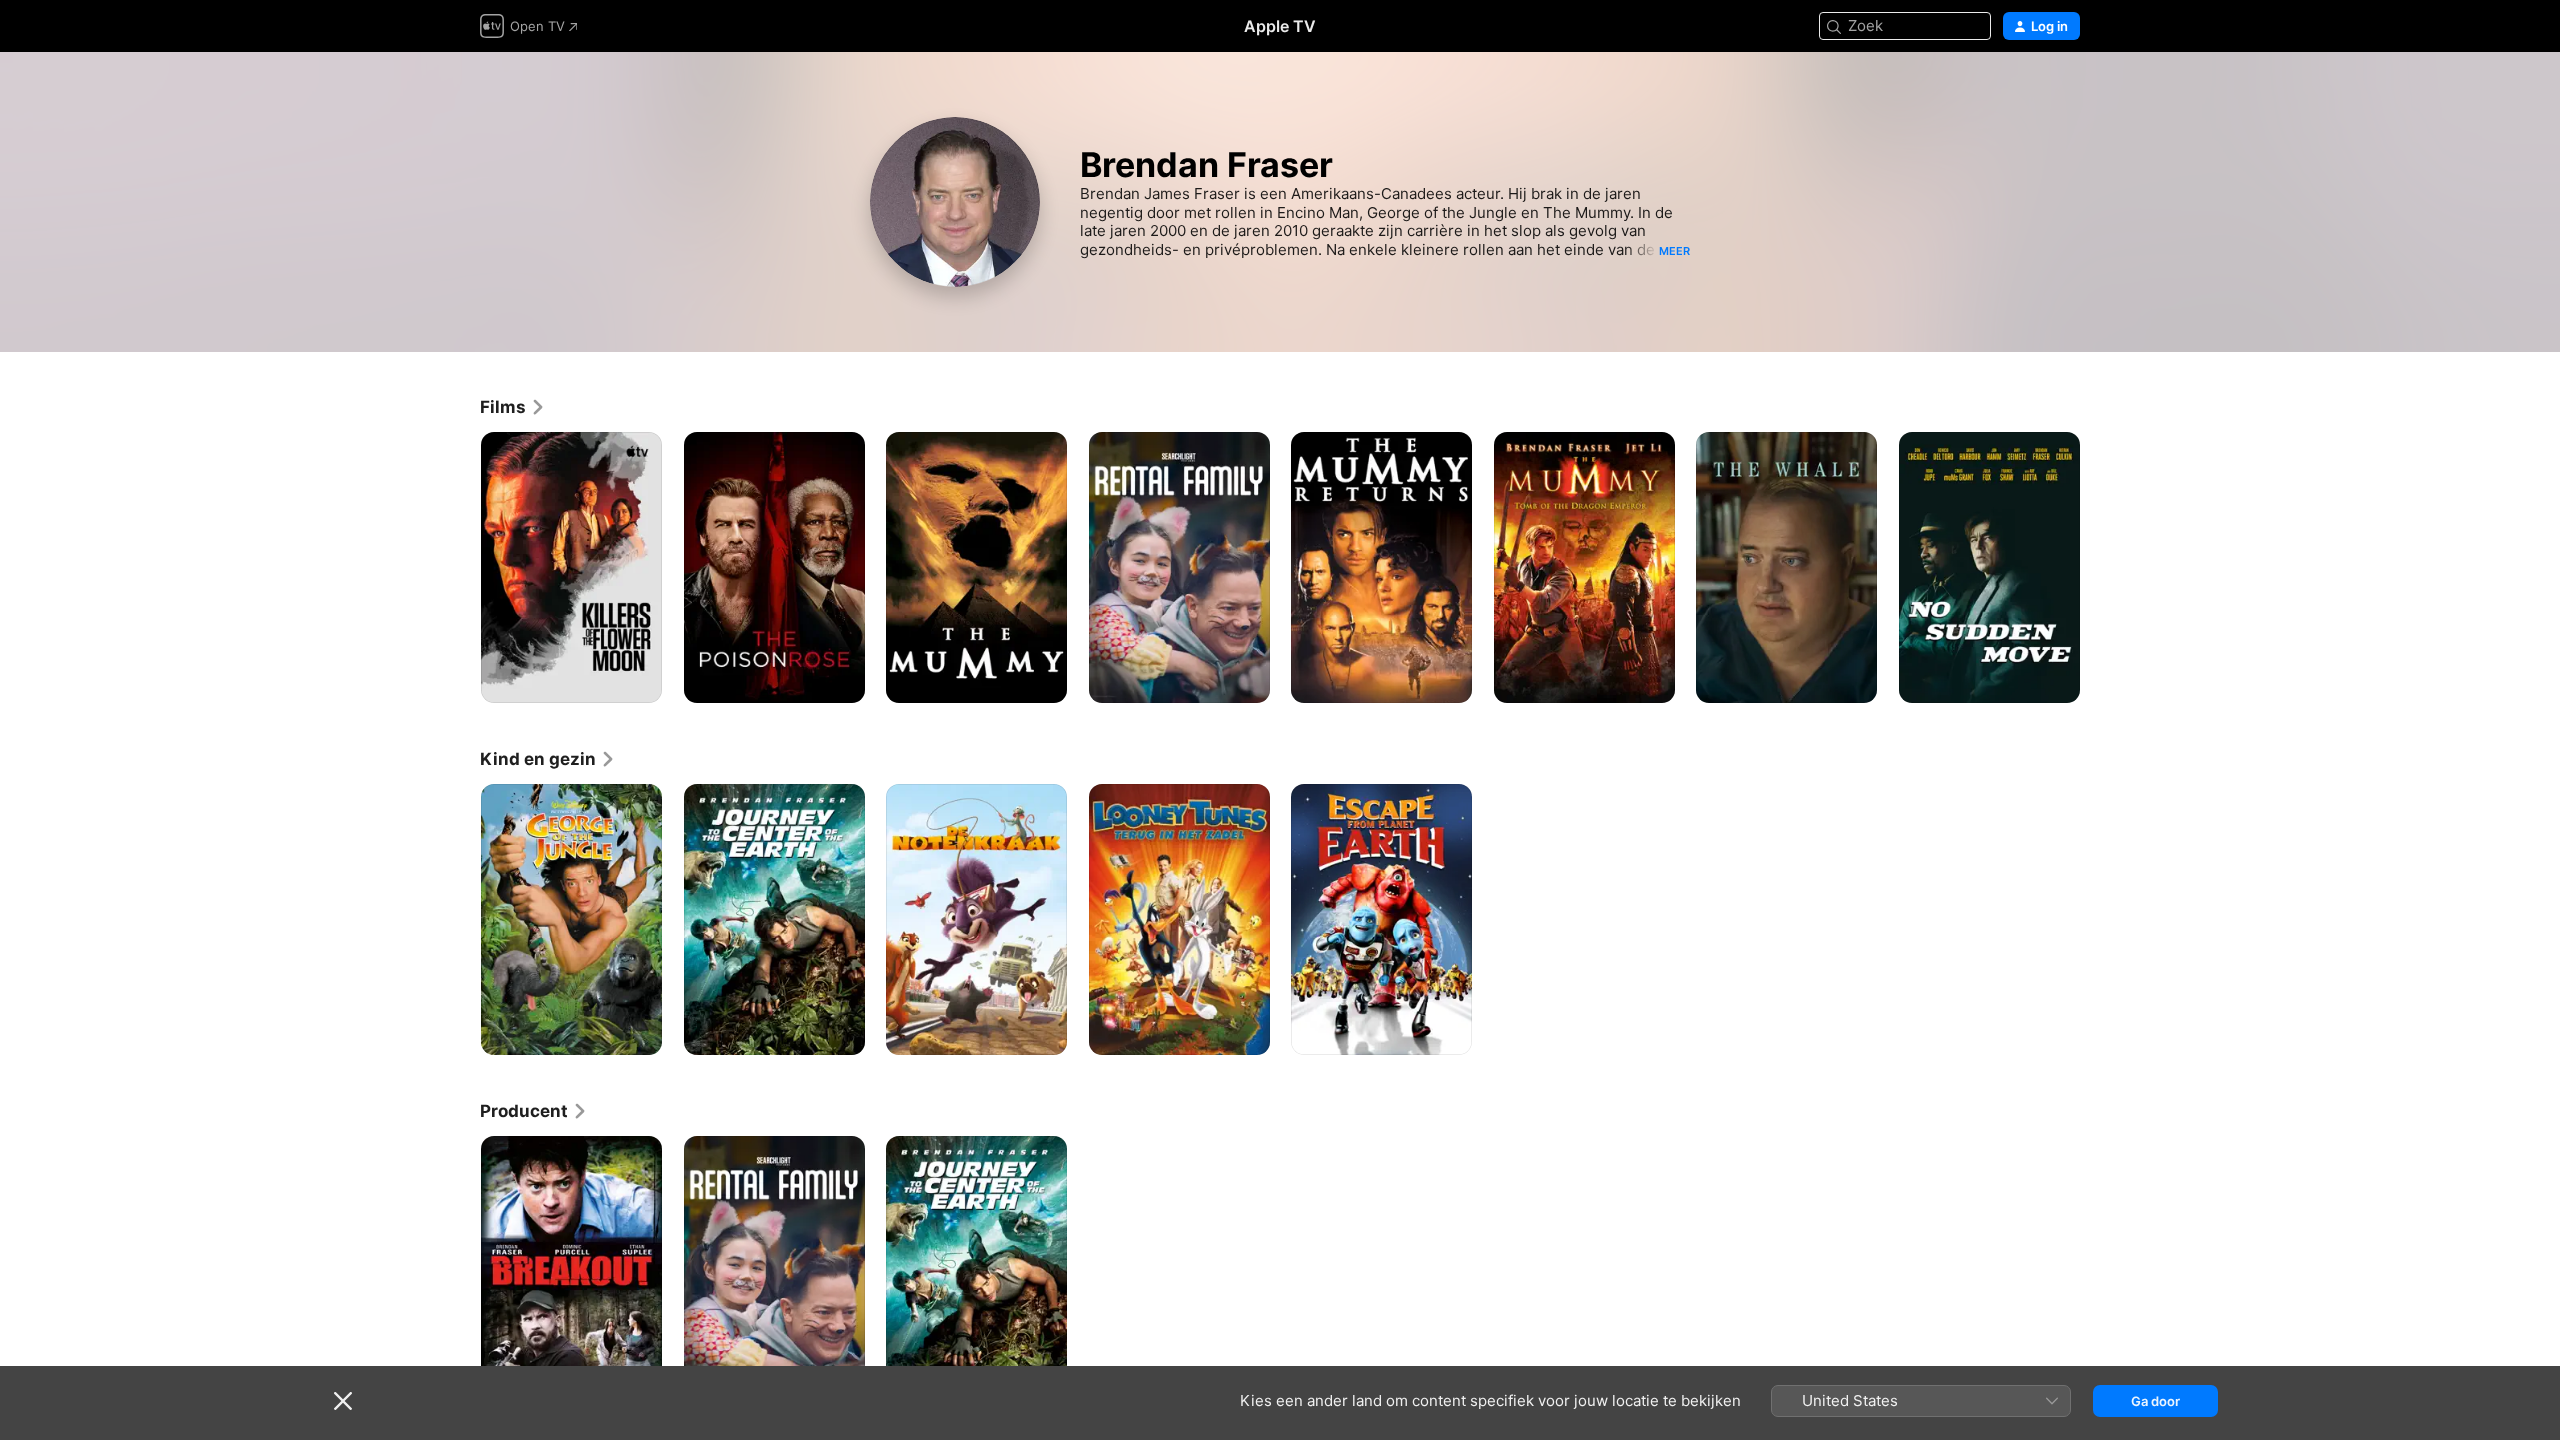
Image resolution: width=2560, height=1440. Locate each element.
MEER (1674, 251)
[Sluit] (343, 1401)
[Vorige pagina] (460, 567)
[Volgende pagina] (2100, 567)
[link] (513, 407)
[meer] (639, 680)
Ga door (2155, 1401)
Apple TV (1280, 26)
